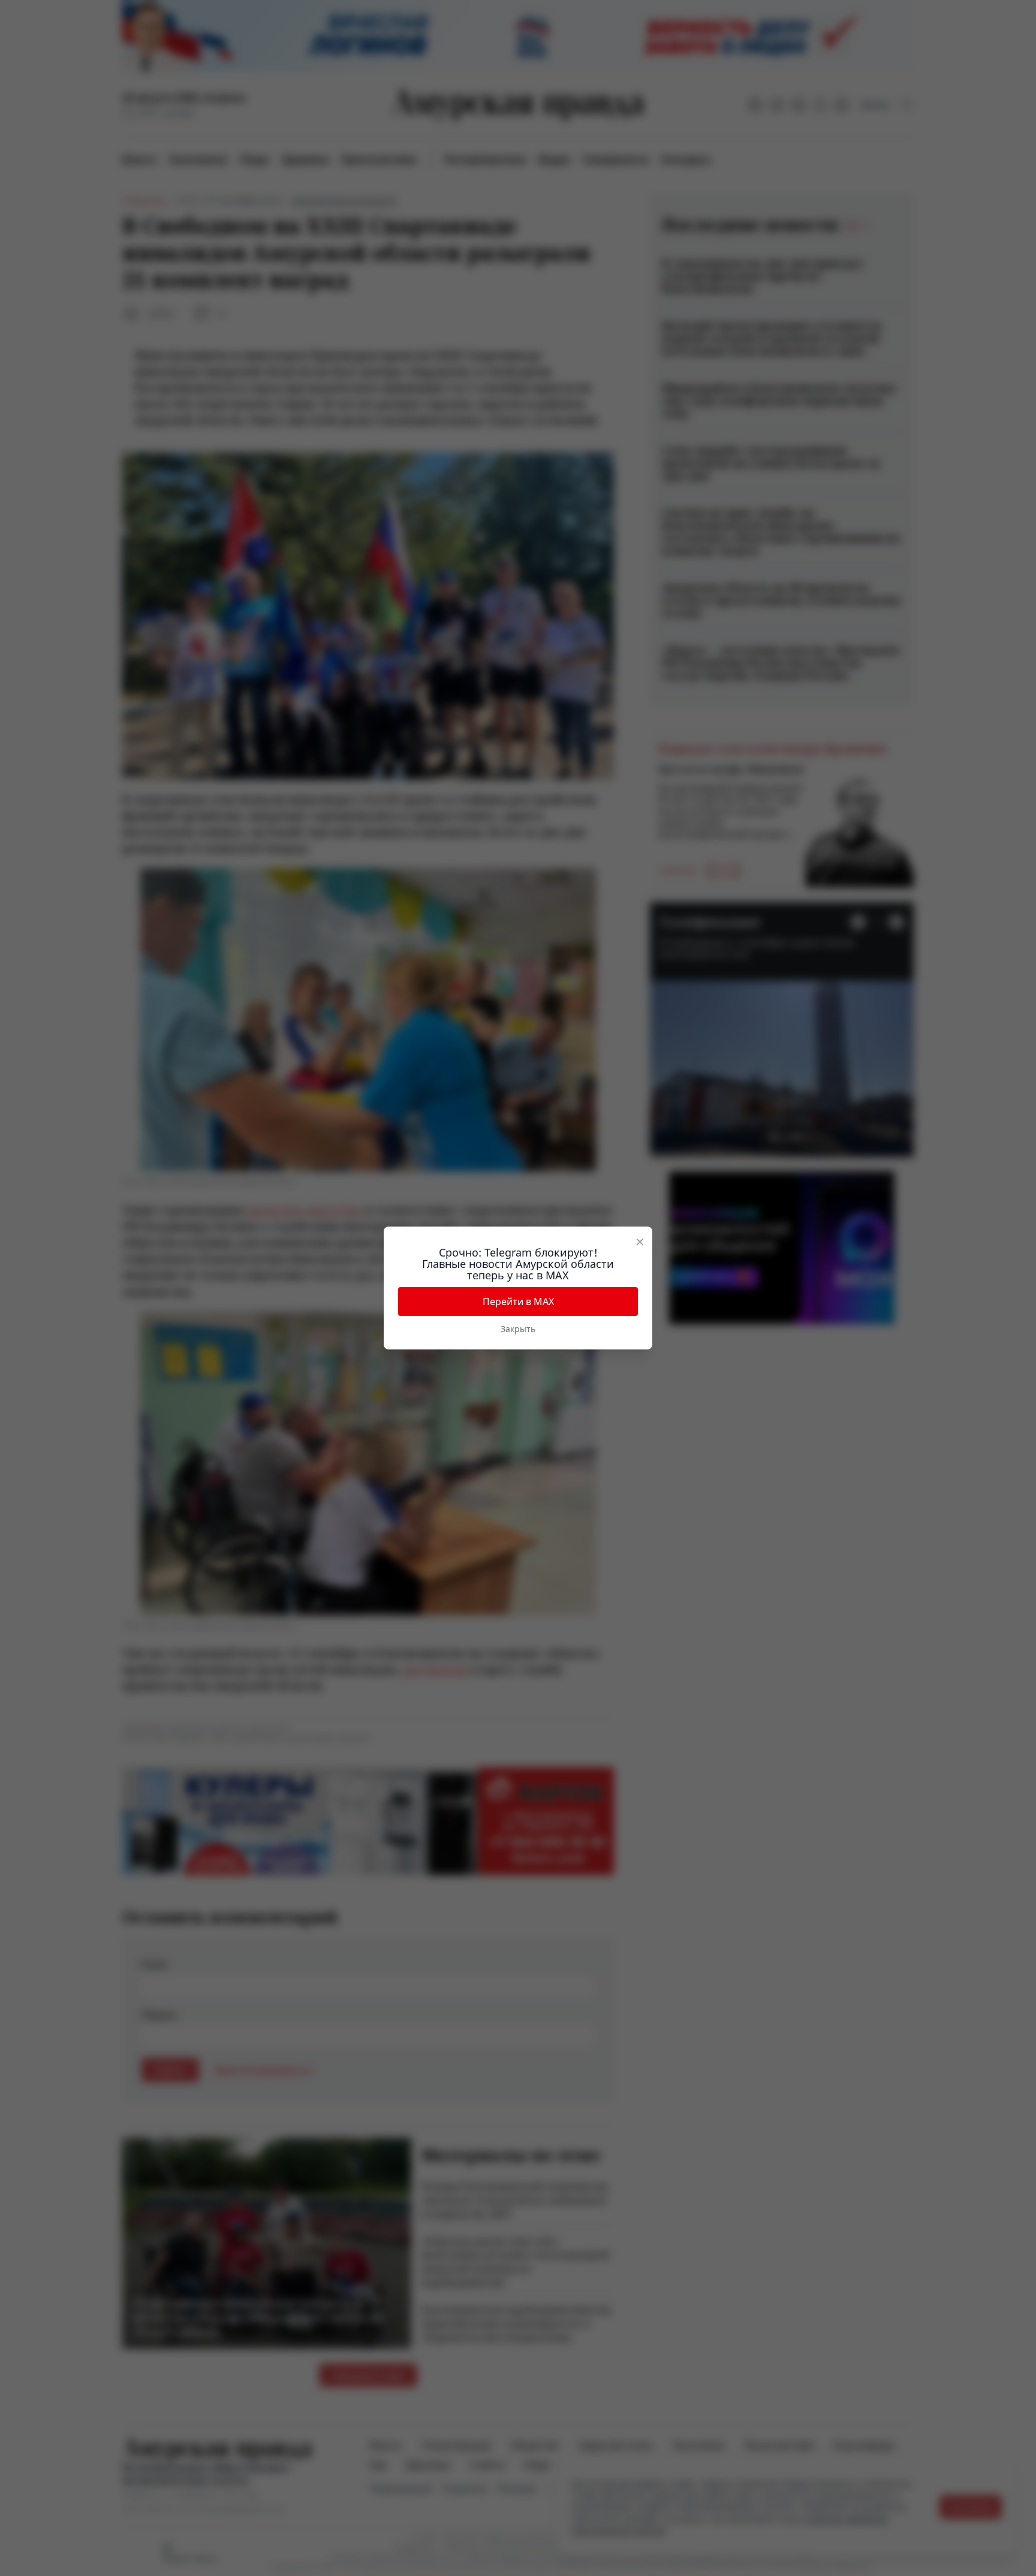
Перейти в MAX (518, 1301)
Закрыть (518, 1329)
